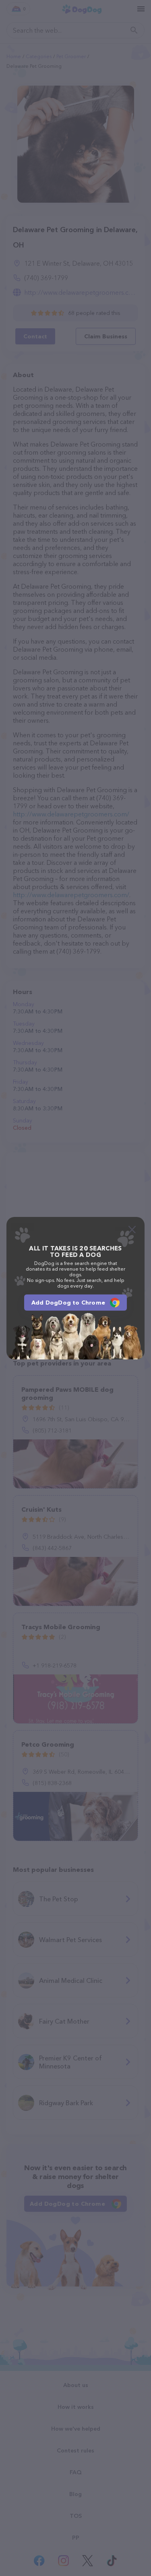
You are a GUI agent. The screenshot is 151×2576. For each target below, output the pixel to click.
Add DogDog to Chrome (68, 1303)
